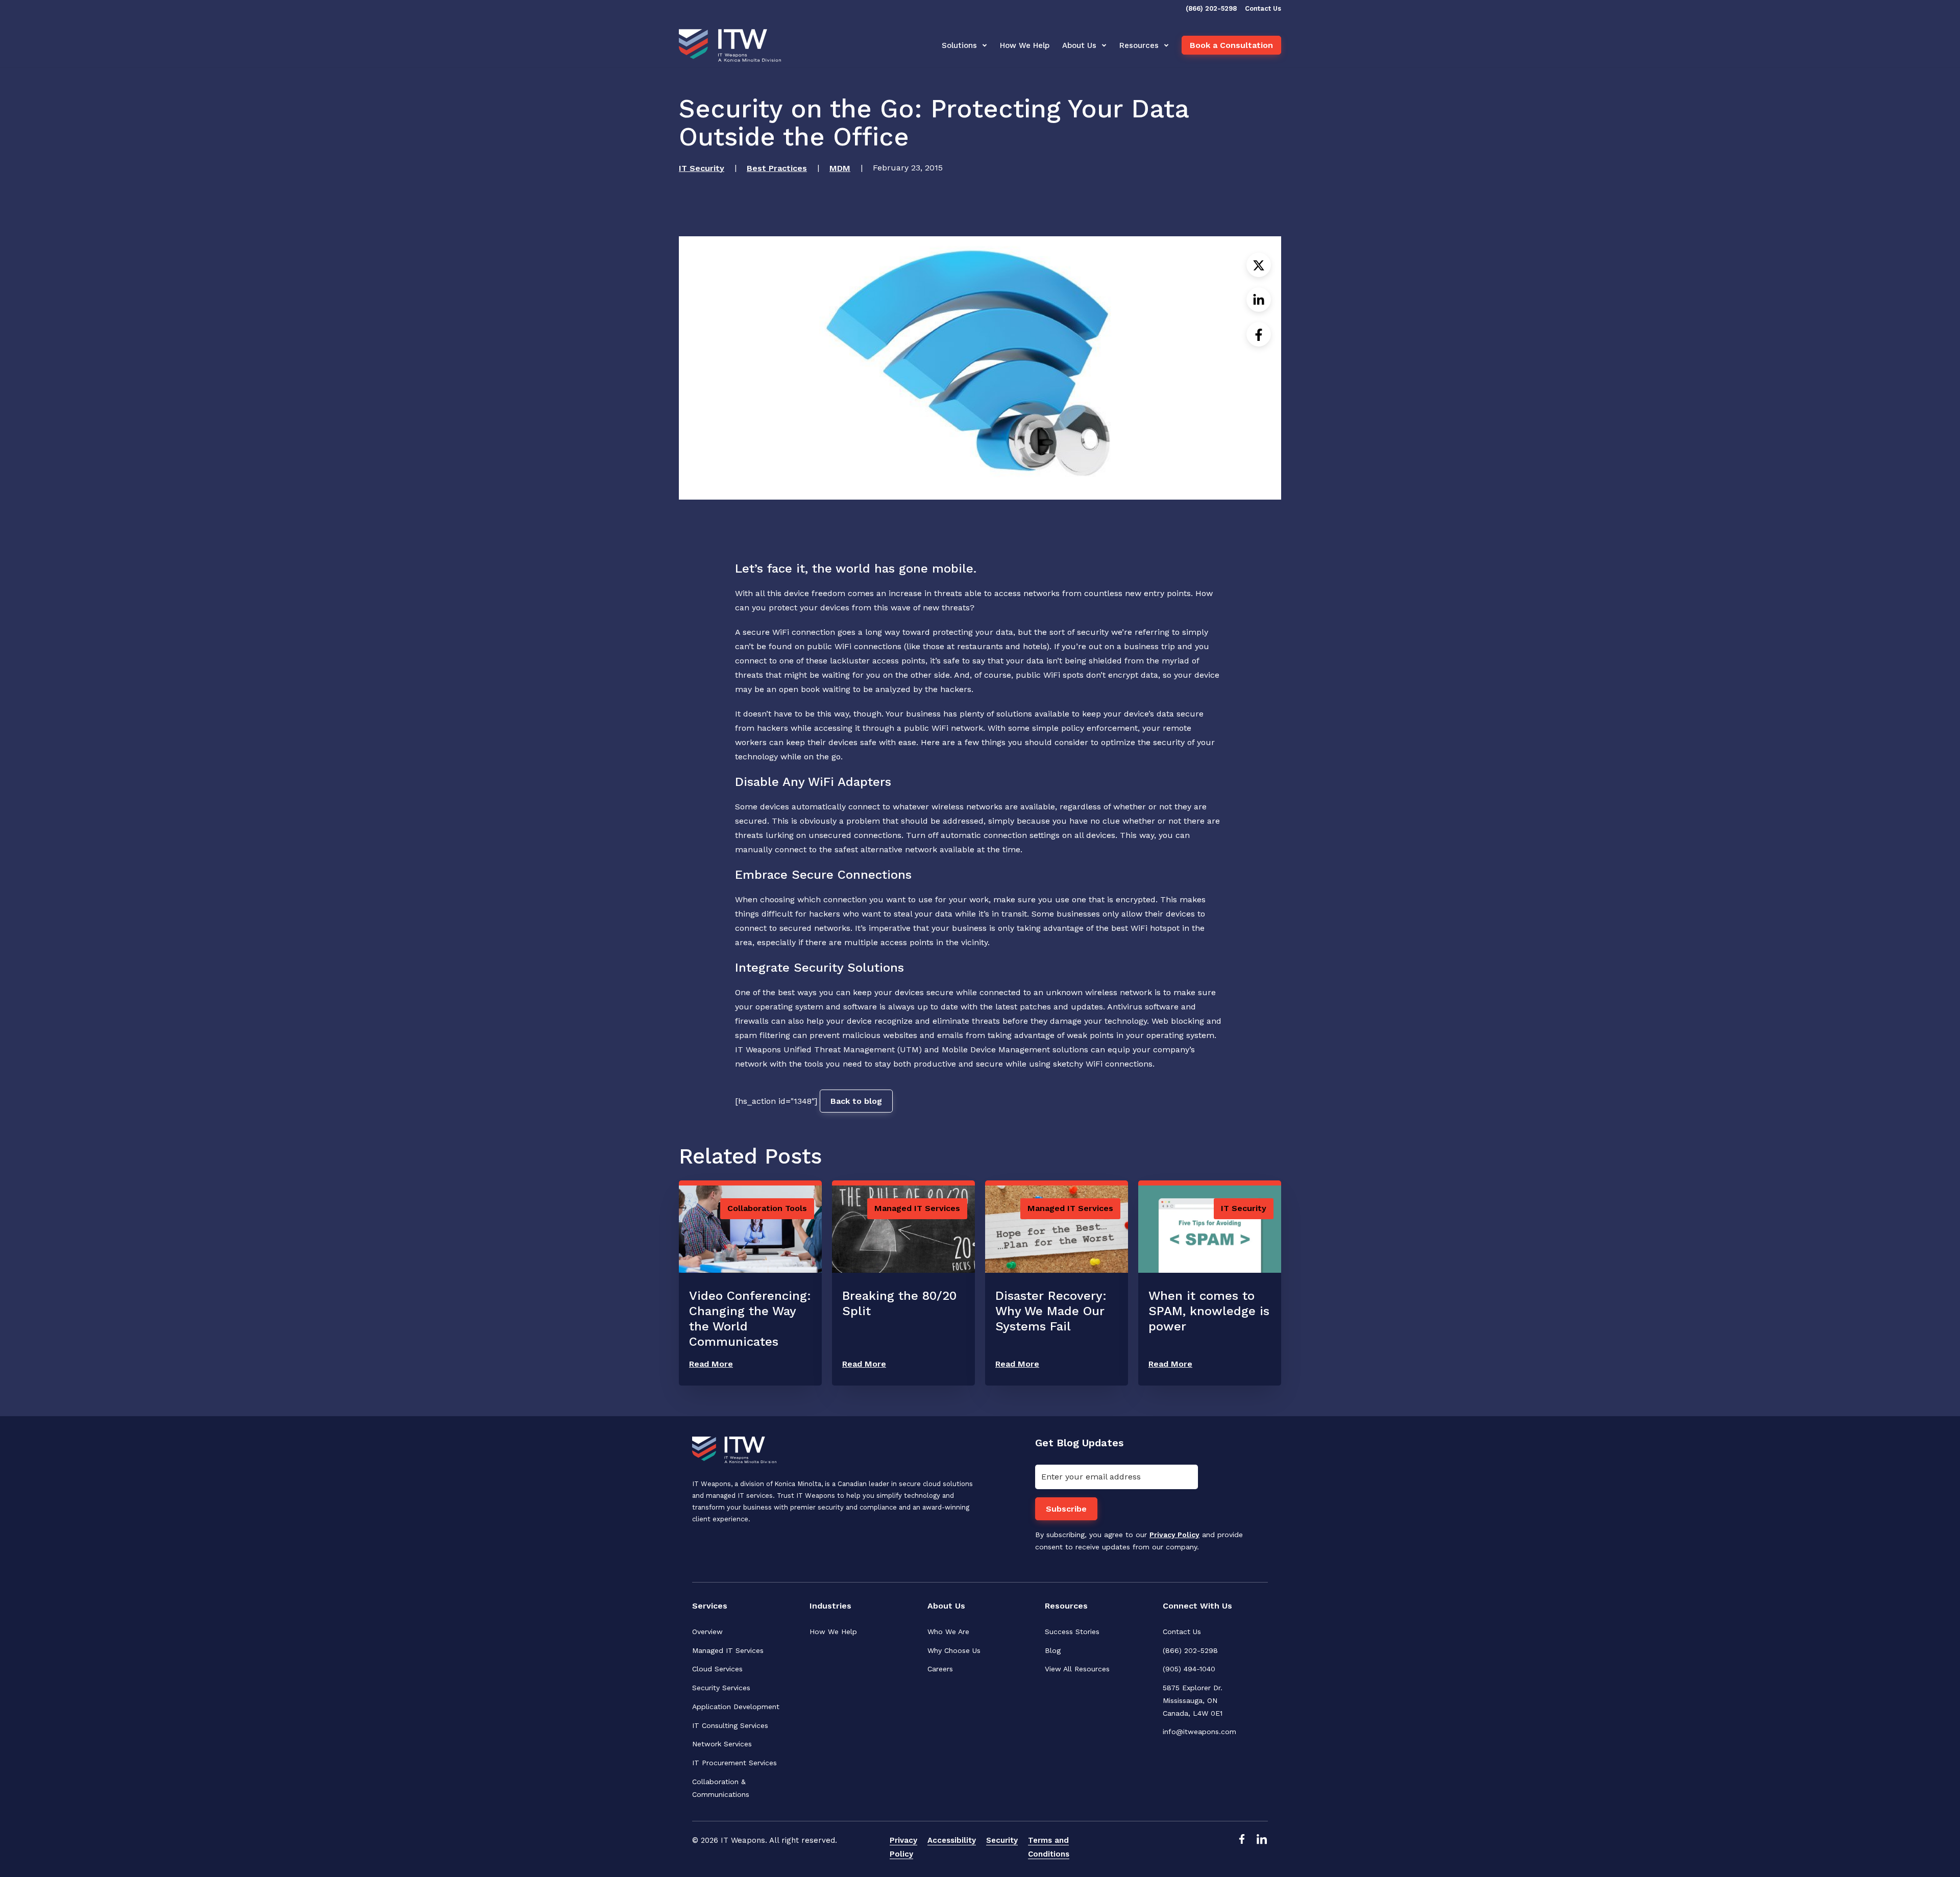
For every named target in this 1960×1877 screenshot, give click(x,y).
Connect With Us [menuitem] (1197, 1606)
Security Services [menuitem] (721, 1688)
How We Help (1025, 45)
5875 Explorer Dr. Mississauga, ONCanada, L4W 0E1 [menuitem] (1194, 1700)
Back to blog (856, 1101)
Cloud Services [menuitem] (717, 1669)
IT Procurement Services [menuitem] (734, 1763)
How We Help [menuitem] (833, 1632)
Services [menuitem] (710, 1606)
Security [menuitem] (1002, 1840)
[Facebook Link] (1241, 1847)
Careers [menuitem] (940, 1669)
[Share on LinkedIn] (1259, 300)
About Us (1079, 45)
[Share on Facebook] (1259, 334)
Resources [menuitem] (1066, 1606)
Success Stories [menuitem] (1072, 1632)
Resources (1139, 45)
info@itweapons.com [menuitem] (1199, 1732)
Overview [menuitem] (707, 1632)
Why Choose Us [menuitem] (954, 1650)
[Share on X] (1259, 265)
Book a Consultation (1231, 45)
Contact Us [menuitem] (1182, 1632)
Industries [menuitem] (830, 1606)
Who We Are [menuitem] (948, 1632)
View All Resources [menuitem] (1077, 1669)
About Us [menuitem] (946, 1606)
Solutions (959, 45)
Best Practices (777, 168)
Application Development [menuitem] (736, 1707)
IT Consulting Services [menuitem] (730, 1725)
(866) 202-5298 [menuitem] (1190, 1650)
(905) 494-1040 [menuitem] (1189, 1669)
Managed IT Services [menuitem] (728, 1650)
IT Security (702, 168)
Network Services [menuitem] (722, 1744)
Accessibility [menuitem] (952, 1840)
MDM (840, 168)
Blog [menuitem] (1053, 1650)
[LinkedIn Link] (1262, 1847)
